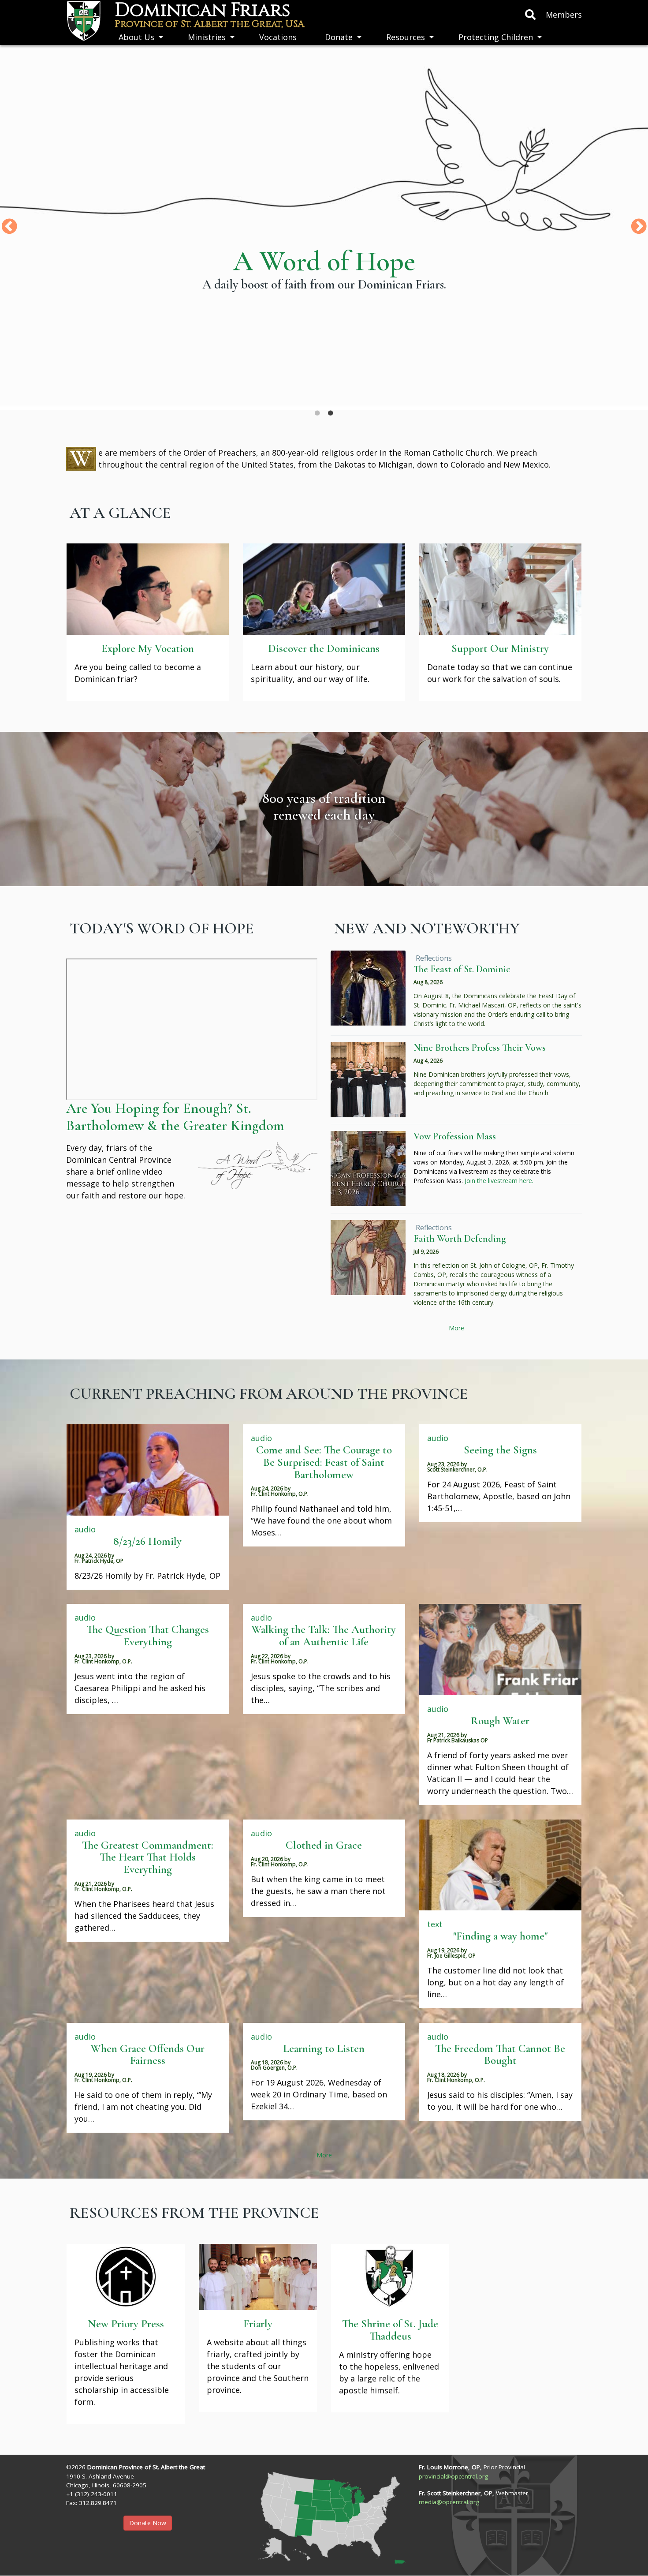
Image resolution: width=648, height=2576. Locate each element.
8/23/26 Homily (147, 1541)
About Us (136, 37)
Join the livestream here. (499, 1181)
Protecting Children (496, 37)
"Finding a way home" (500, 1936)
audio (85, 1529)
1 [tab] (317, 413)
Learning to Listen (324, 2048)
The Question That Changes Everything (148, 1636)
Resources (406, 37)
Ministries (207, 37)
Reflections (434, 958)
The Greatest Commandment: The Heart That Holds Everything (148, 1857)
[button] (324, 2514)
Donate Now (148, 2523)
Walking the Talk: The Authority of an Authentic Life (324, 1636)
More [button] (456, 1328)
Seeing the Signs (500, 1450)
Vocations (278, 37)
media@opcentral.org (449, 2502)
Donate (339, 37)
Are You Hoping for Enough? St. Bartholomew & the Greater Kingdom (175, 1117)
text (435, 1924)
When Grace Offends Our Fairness (148, 2055)
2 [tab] (331, 413)
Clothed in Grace (324, 1845)
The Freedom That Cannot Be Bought (500, 2055)
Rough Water (500, 1721)
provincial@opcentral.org (453, 2476)
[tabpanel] (324, 227)
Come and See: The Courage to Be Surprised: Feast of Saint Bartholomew (324, 1462)
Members (564, 15)
